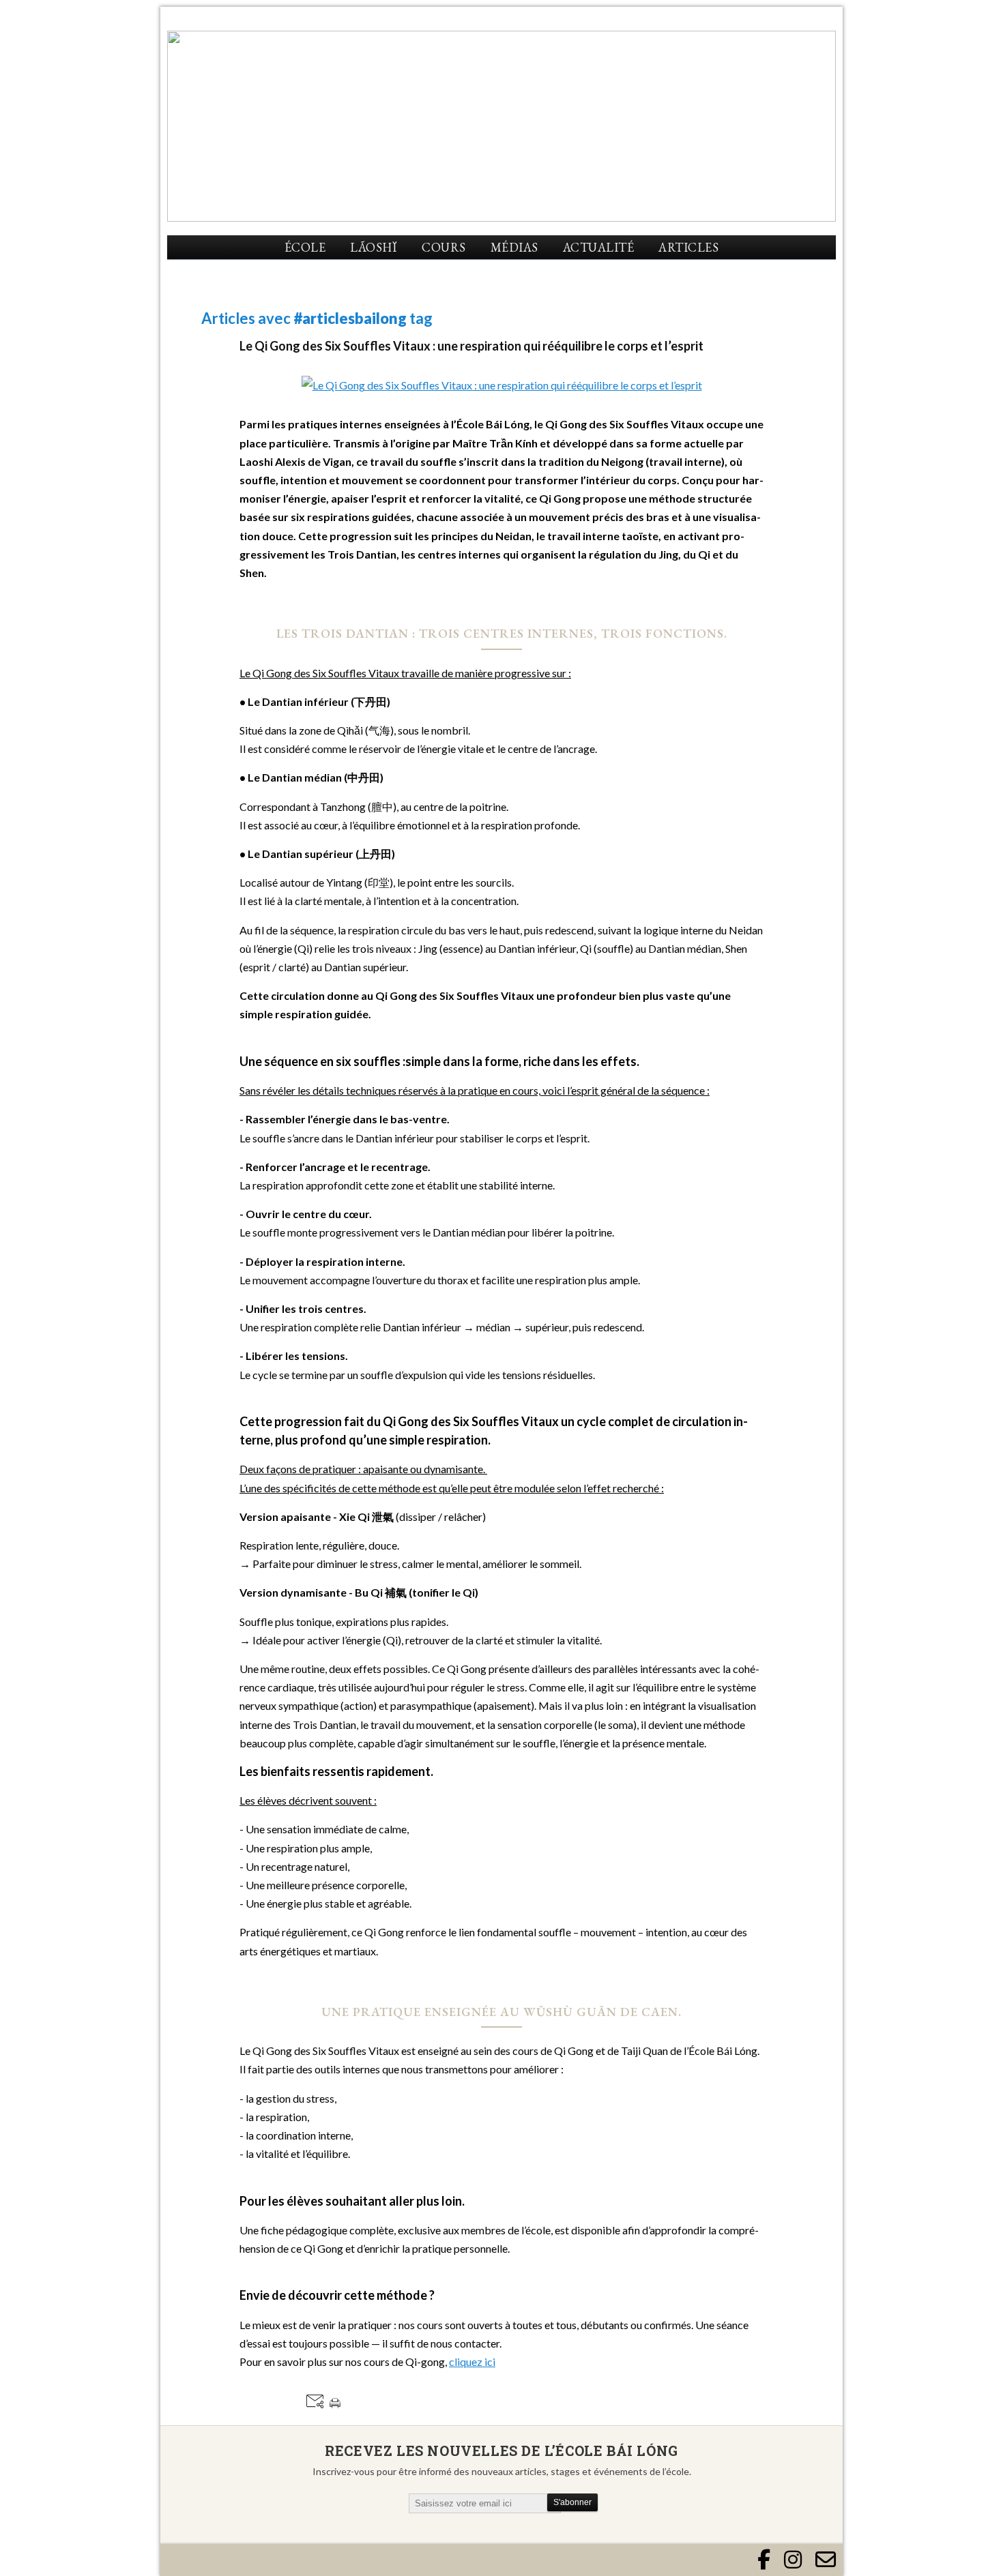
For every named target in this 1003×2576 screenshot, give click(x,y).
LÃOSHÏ (374, 247)
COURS (444, 247)
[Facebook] (764, 2560)
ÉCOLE (305, 247)
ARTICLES (688, 247)
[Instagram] (793, 2560)
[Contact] (826, 2560)
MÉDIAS (514, 247)
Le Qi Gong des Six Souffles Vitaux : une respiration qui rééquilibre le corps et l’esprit (471, 346)
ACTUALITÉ (599, 247)
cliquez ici (472, 2362)
